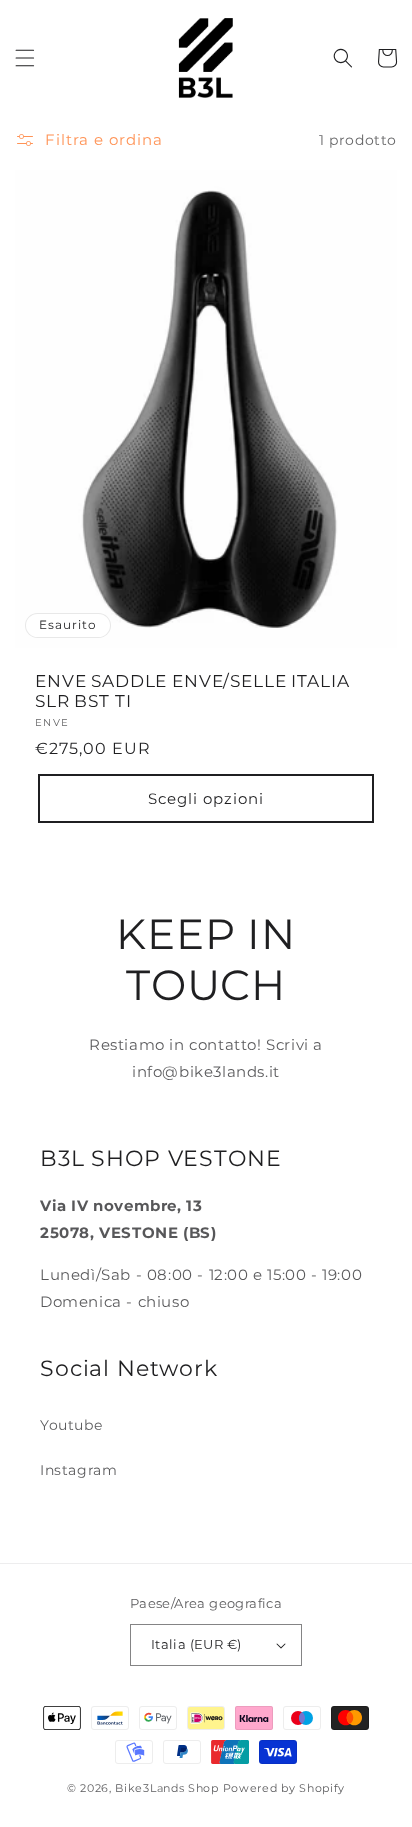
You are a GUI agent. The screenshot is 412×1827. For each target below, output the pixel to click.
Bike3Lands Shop (167, 1788)
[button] (25, 58)
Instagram (78, 1470)
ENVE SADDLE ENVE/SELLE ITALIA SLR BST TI (192, 691)
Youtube (71, 1425)
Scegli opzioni (206, 798)
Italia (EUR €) (196, 1644)
